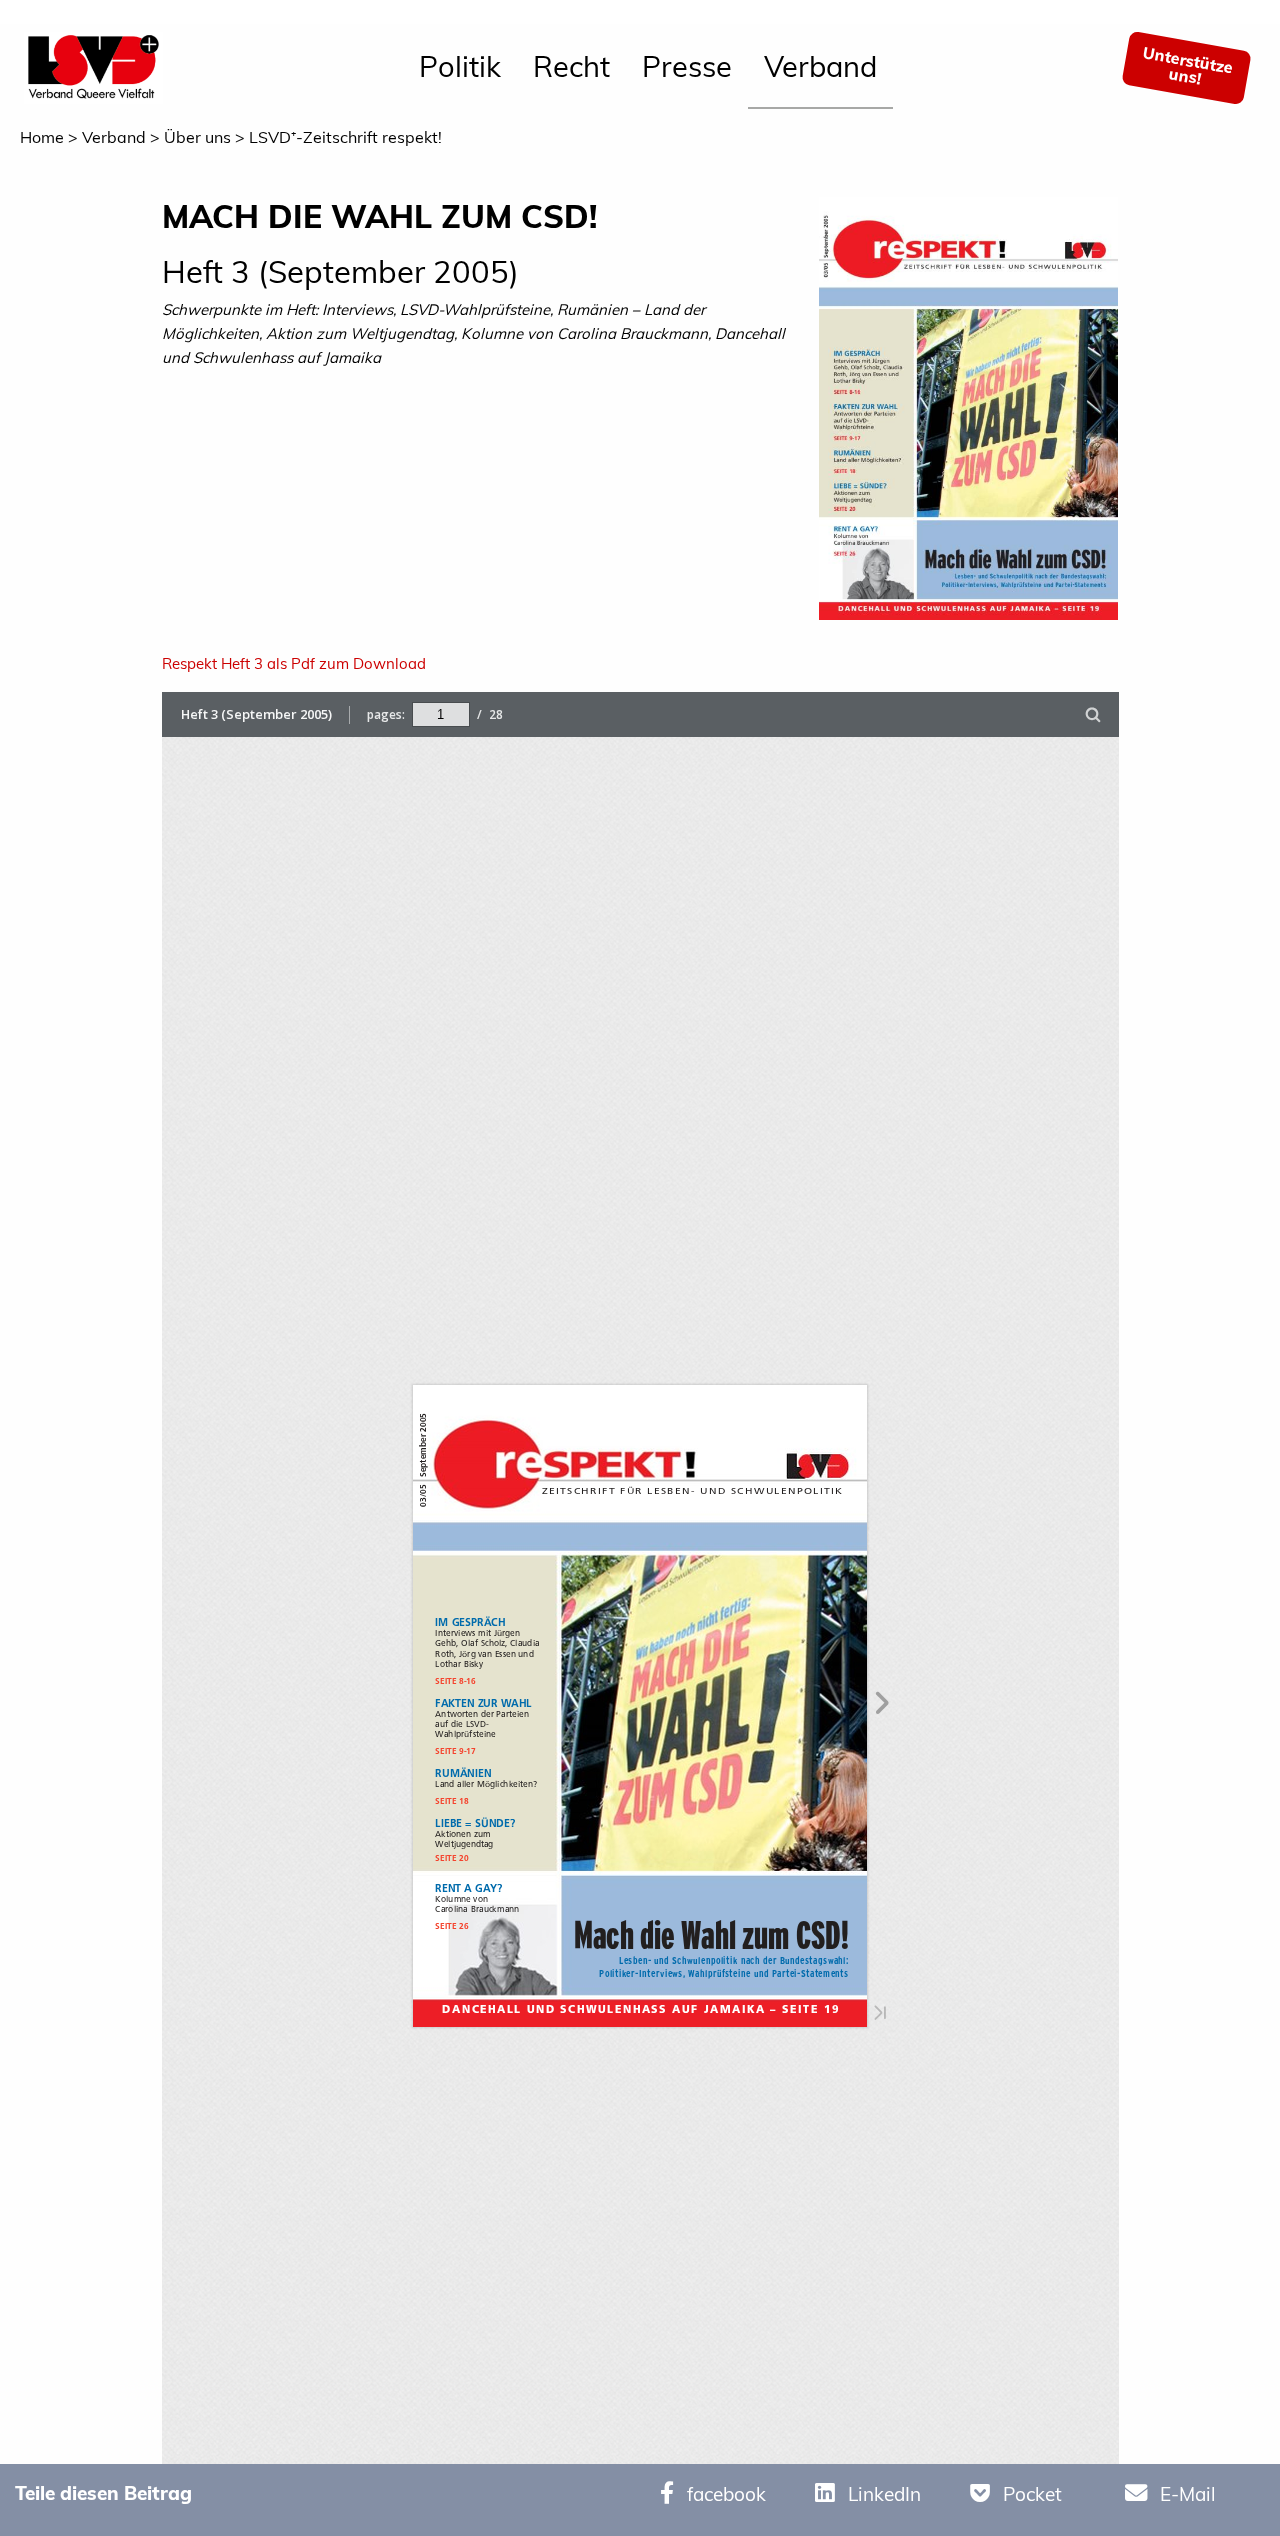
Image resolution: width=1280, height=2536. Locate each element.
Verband (820, 66)
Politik (460, 66)
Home (42, 137)
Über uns (197, 137)
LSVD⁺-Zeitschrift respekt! (345, 137)
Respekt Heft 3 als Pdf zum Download (294, 663)
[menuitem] (460, 68)
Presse (687, 66)
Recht (571, 66)
